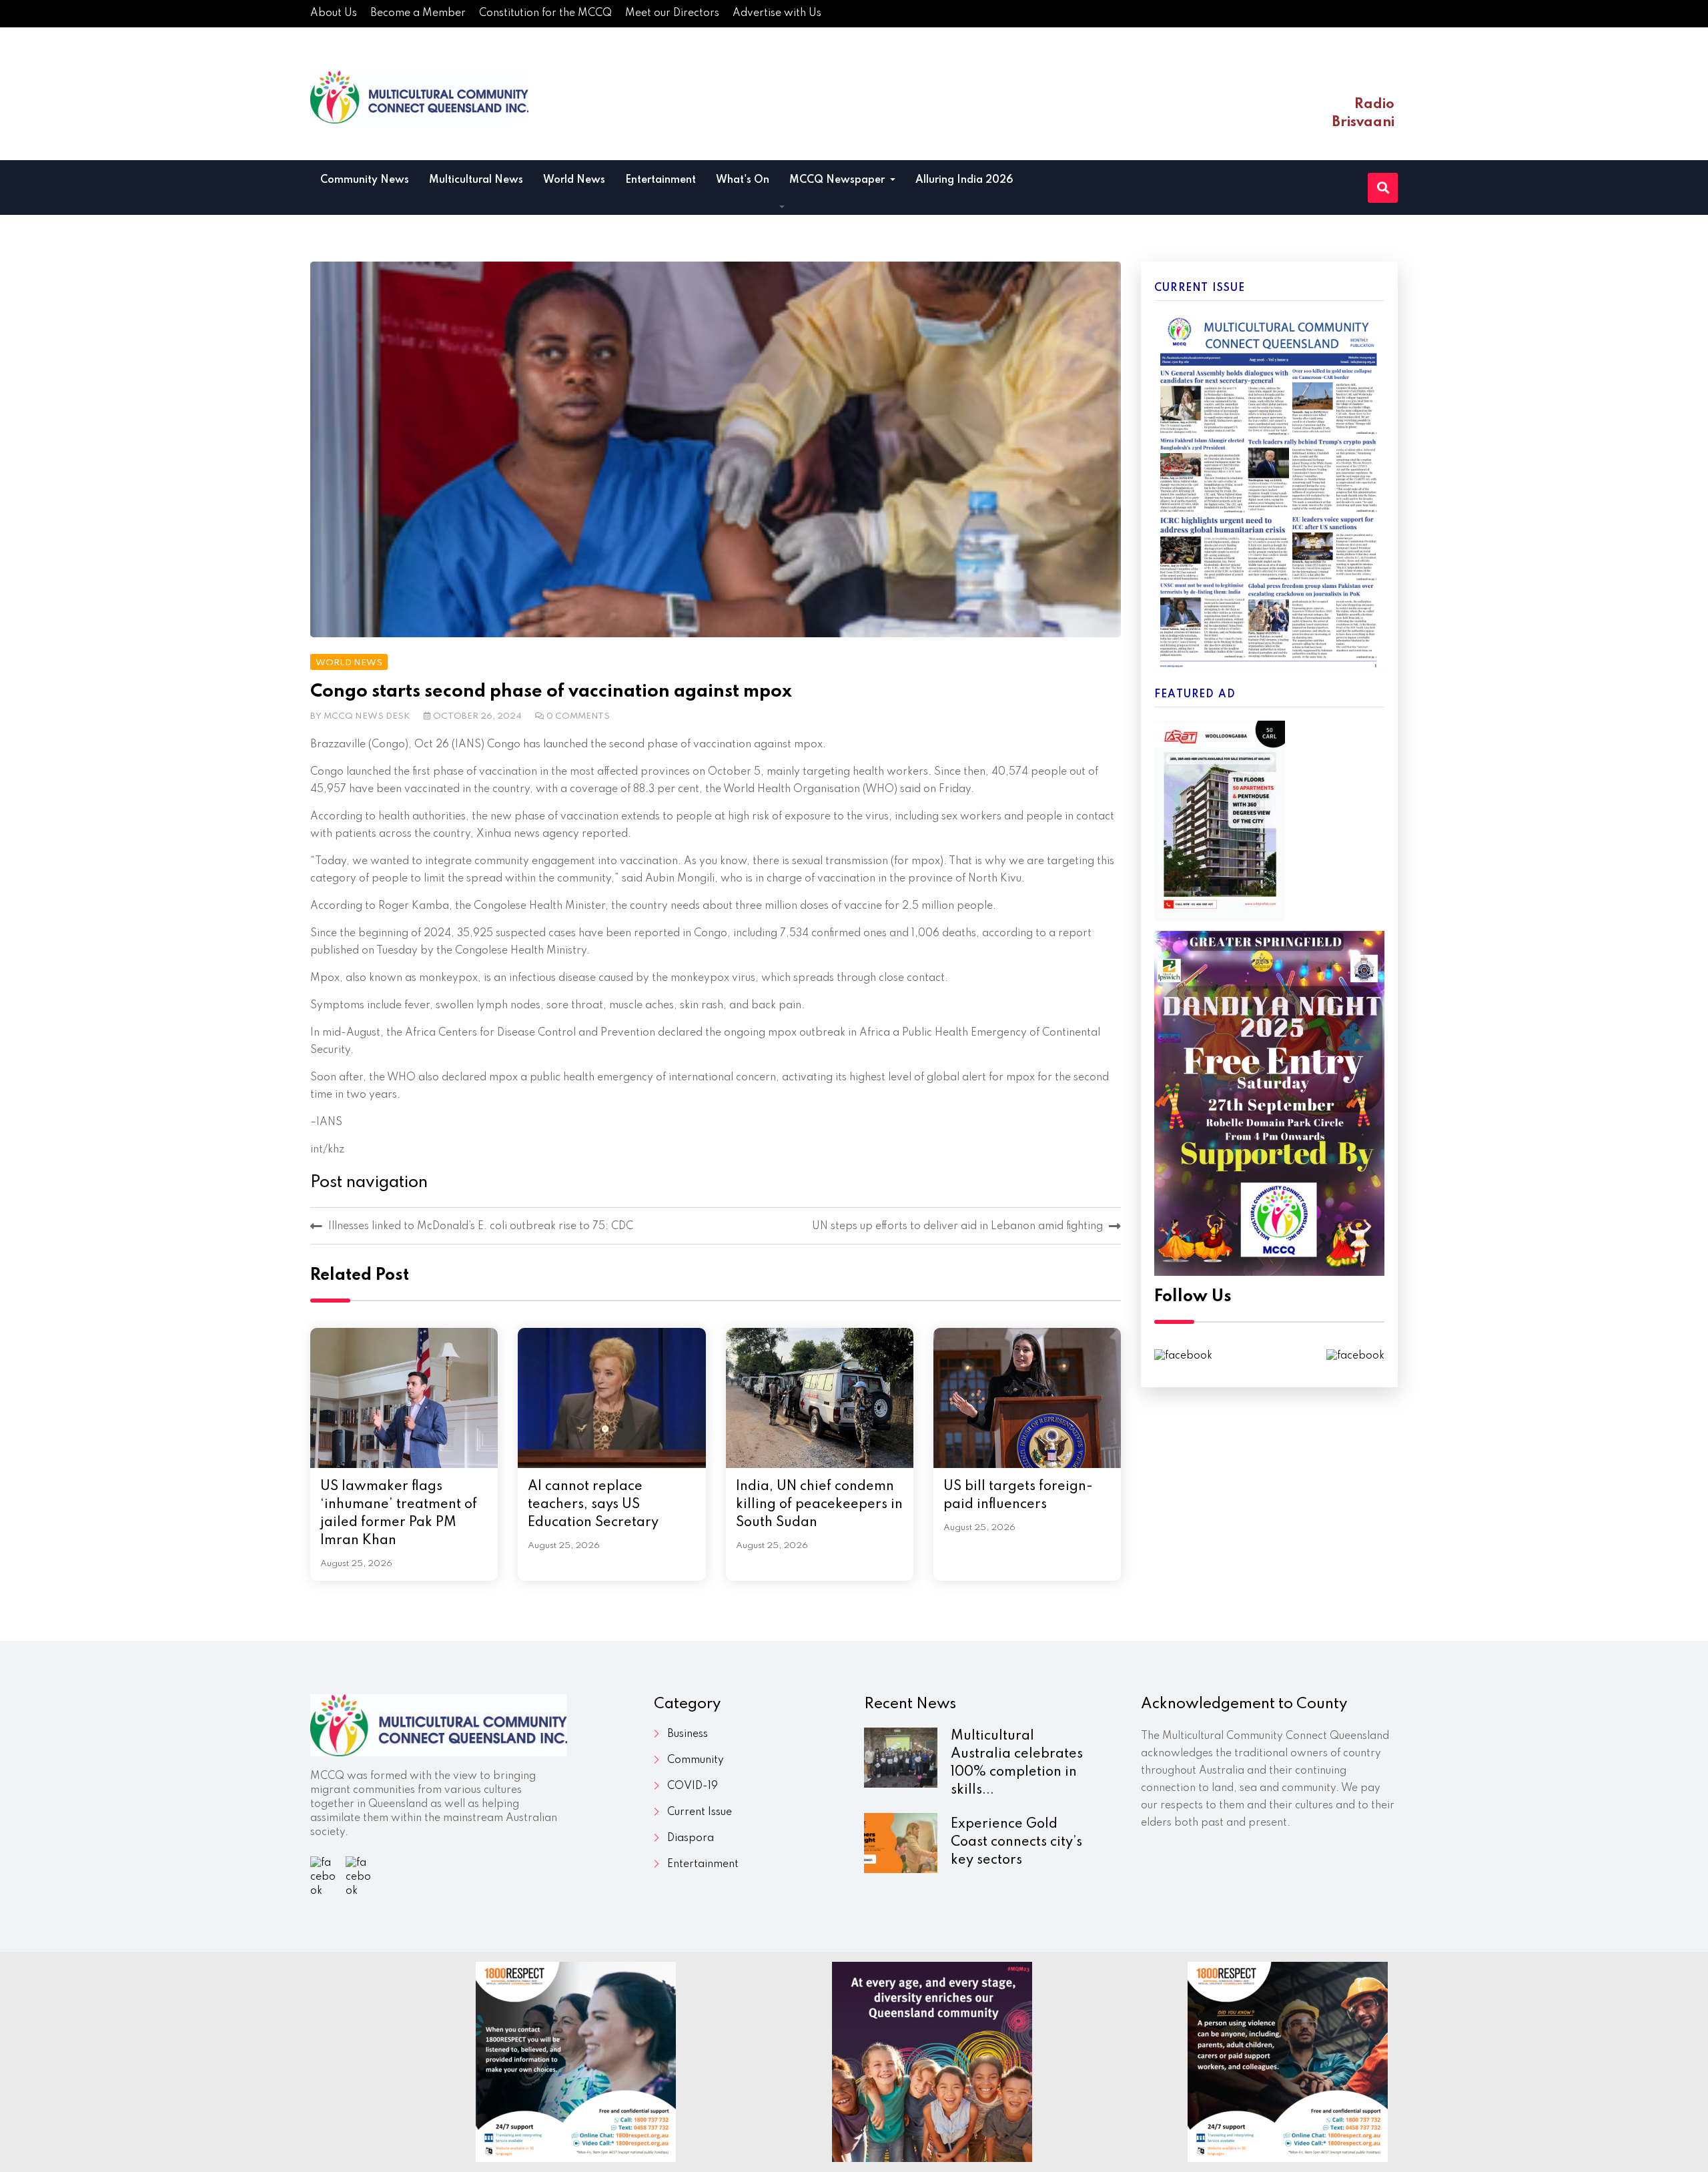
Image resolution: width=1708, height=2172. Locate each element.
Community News (365, 180)
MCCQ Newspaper (838, 180)
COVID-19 (693, 1786)
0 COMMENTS (578, 716)
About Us (334, 13)
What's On (743, 180)
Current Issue (700, 1812)
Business (688, 1734)
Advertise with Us (777, 13)
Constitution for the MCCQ (545, 13)
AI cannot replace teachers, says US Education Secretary (593, 1505)
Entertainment (661, 180)
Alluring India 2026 (964, 180)
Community (696, 1760)
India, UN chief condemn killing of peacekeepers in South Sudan (819, 1505)
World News (574, 180)
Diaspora (691, 1838)
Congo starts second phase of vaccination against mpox (551, 692)
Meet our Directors (672, 13)
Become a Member (418, 13)
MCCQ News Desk (367, 716)
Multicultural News (476, 180)
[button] (782, 208)
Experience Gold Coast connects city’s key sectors (1016, 1842)
